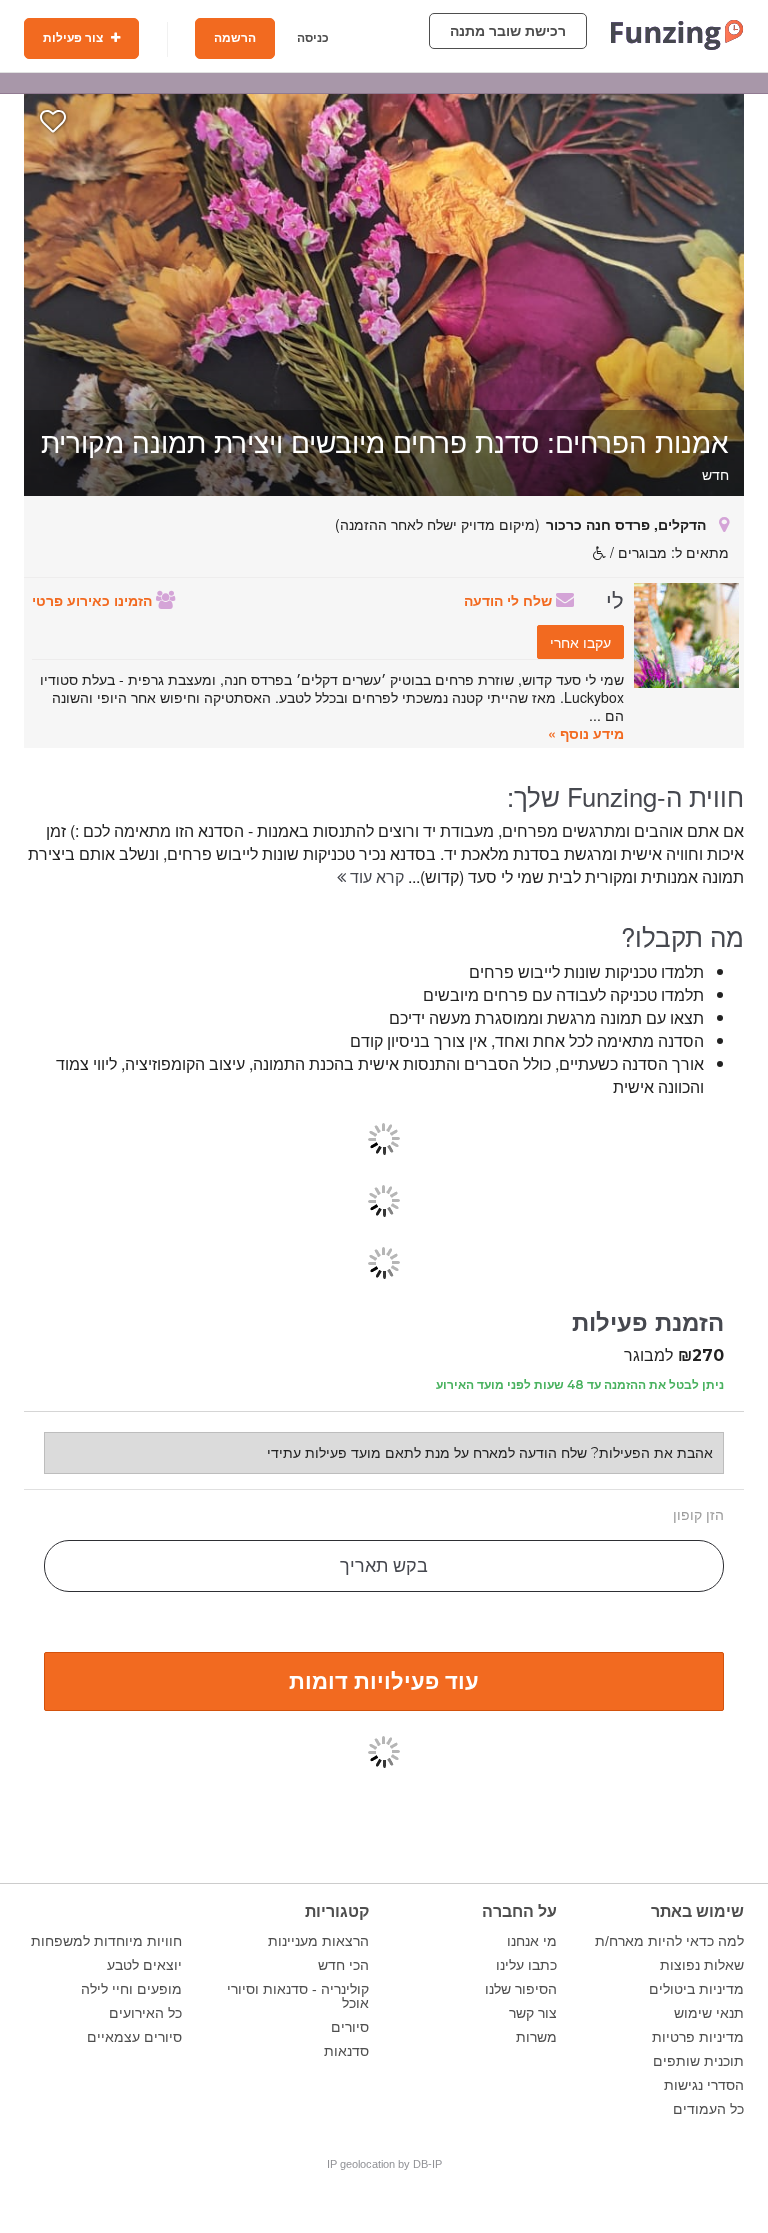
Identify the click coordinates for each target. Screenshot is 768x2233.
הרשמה (235, 38)
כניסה (313, 38)
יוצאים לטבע (144, 1965)
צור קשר (533, 2013)
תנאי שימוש (709, 2013)
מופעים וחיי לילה (131, 1989)
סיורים (350, 2027)
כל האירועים (145, 2013)
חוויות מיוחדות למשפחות (106, 1941)
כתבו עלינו (526, 1965)
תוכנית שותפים (698, 2061)
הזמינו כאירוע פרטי (94, 600)
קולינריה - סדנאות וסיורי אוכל (298, 1996)
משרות (536, 2037)
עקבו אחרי (580, 642)
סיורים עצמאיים (134, 2037)
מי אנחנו (532, 1941)
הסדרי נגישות (704, 2085)
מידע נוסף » (586, 733)
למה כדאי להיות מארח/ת (669, 1941)
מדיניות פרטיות (698, 2037)
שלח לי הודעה (510, 600)
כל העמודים (708, 2109)
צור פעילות (74, 38)
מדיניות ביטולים (696, 1989)
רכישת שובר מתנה (508, 31)
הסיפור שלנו (521, 1989)
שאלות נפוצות (702, 1965)
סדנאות (346, 2051)
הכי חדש (343, 1965)
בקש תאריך (384, 1566)
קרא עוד (375, 876)
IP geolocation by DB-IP (384, 2164)
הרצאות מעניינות (318, 1941)
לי (615, 599)
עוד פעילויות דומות (384, 1680)
